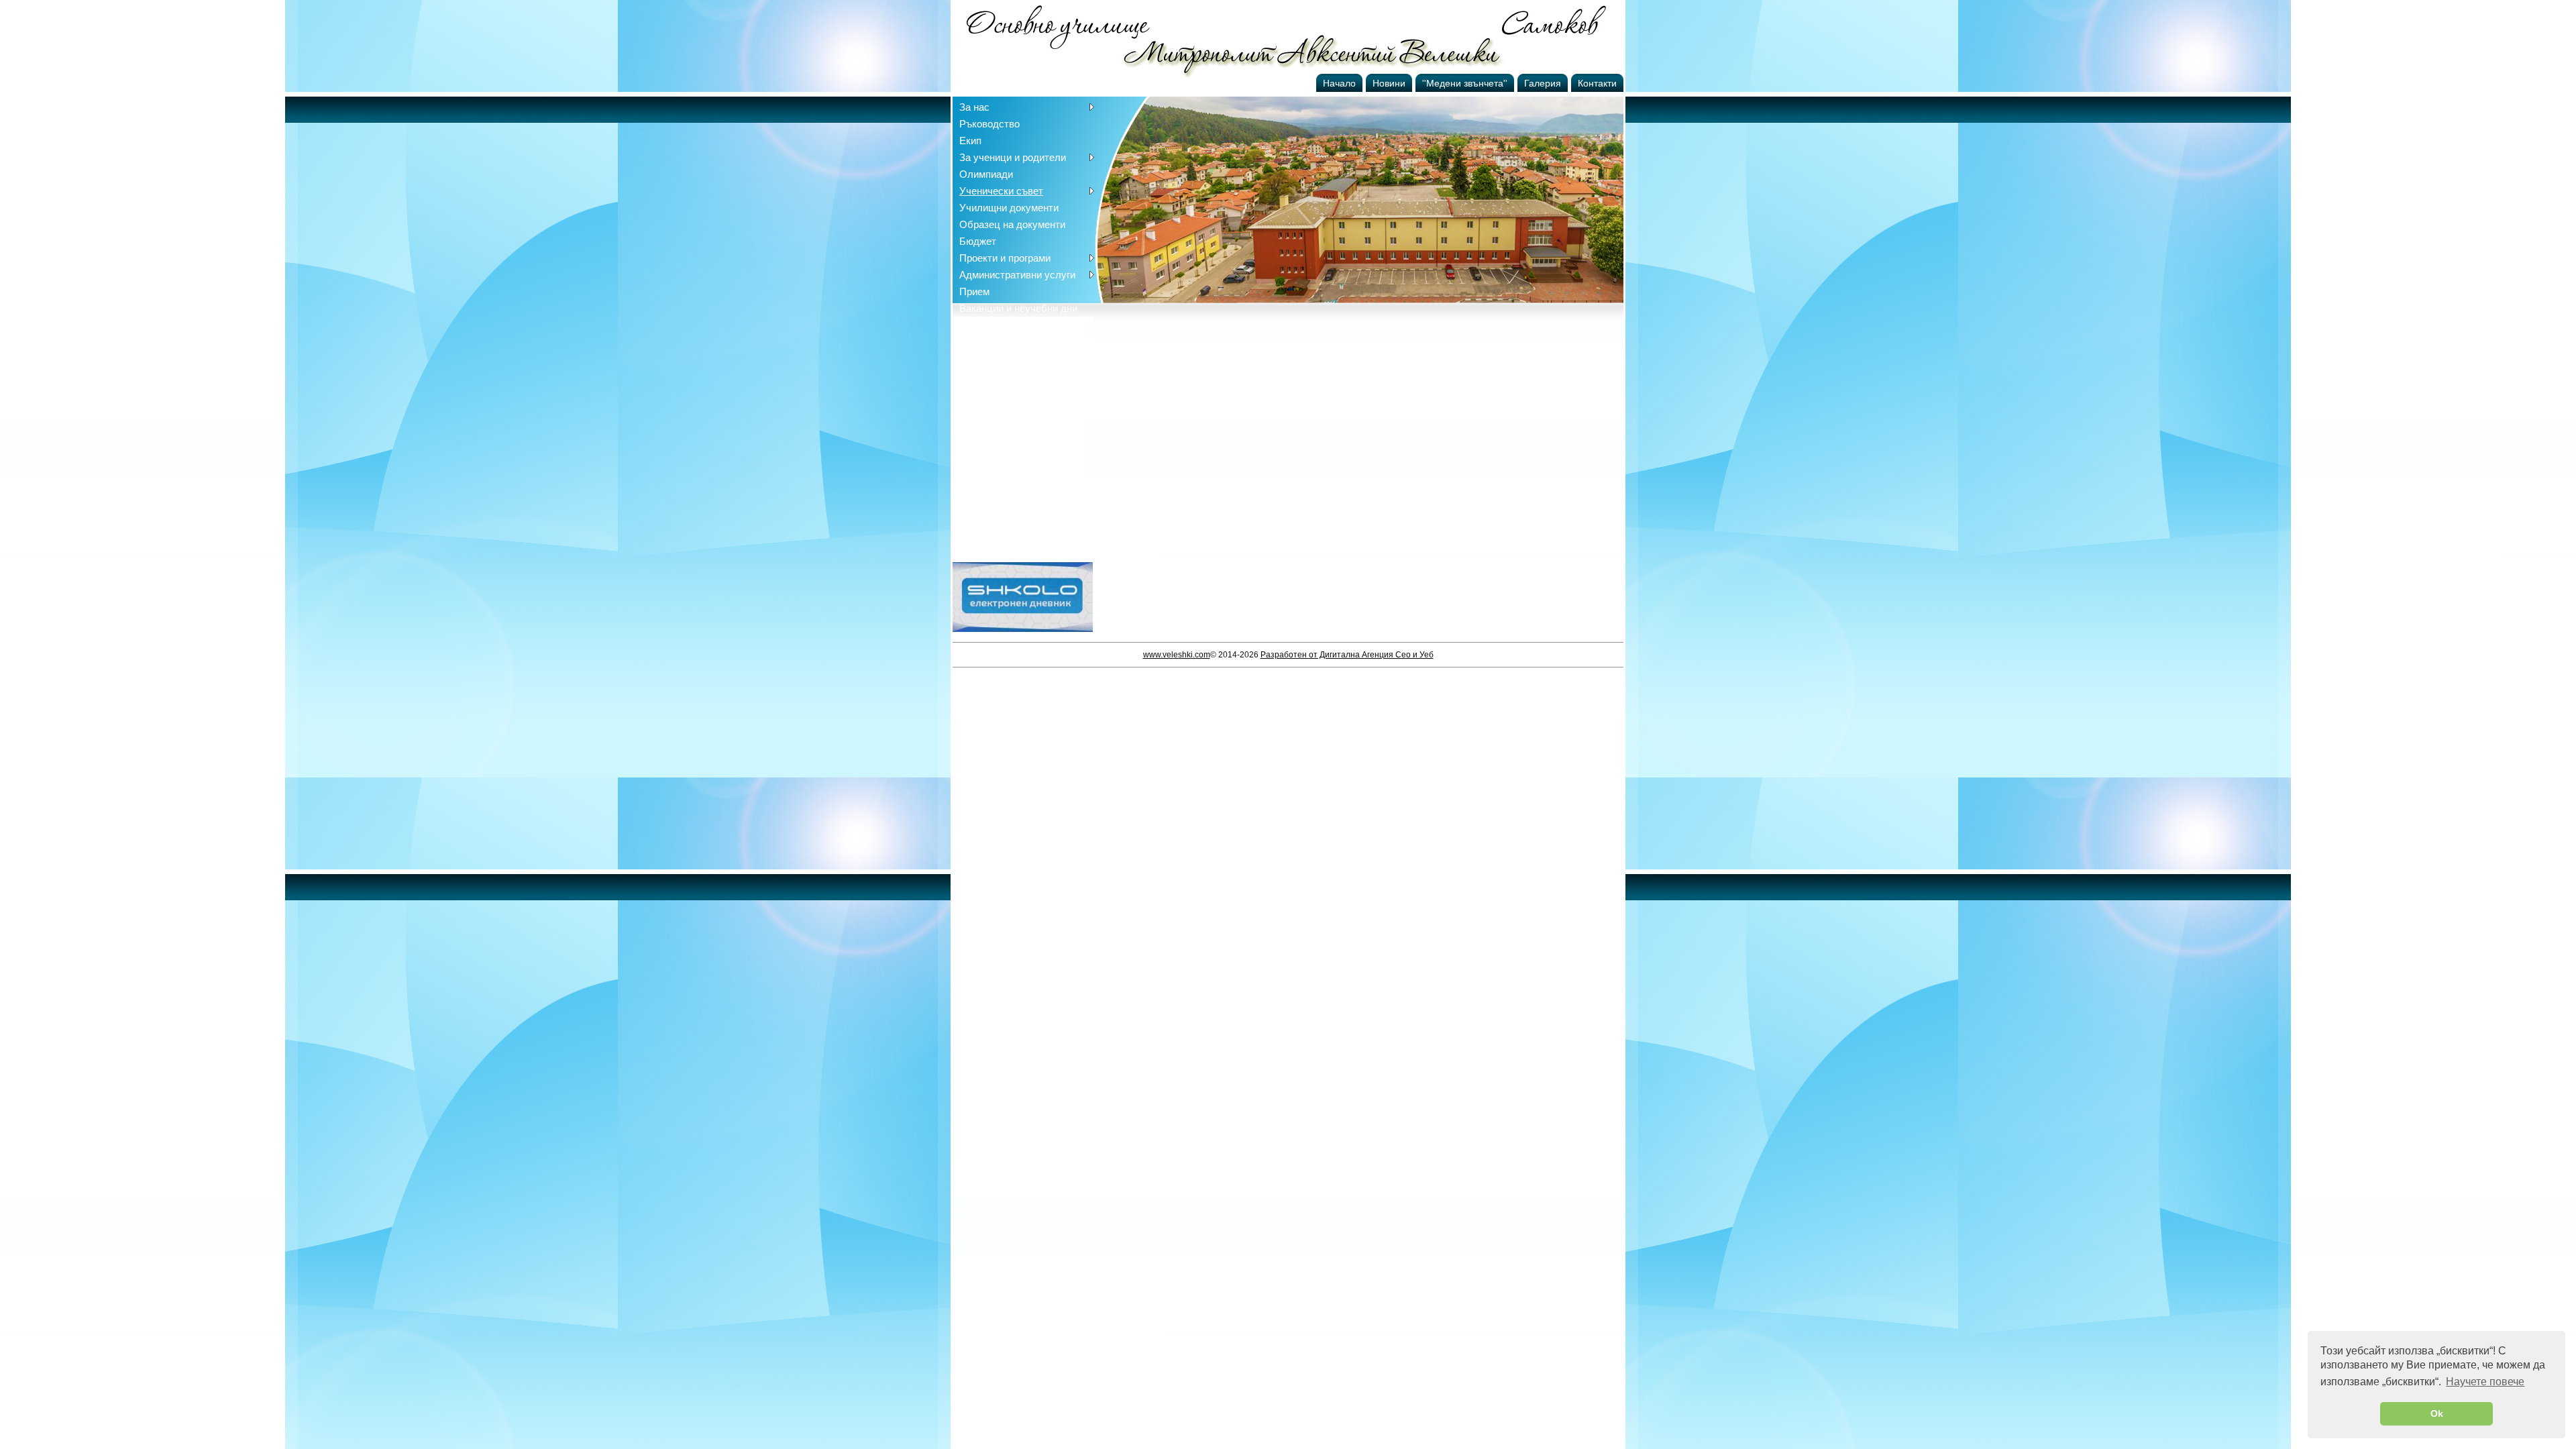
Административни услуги (1017, 275)
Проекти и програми (1005, 258)
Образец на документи (1012, 224)
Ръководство (989, 124)
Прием (974, 291)
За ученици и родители (1013, 157)
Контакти (1597, 83)
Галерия (1543, 83)
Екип (970, 141)
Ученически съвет (1001, 191)
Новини (1389, 83)
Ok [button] (2437, 1413)
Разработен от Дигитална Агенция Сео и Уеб (1347, 655)
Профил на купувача (1007, 325)
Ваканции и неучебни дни (1018, 308)
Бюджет (978, 241)
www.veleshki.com (1177, 655)
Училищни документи (1009, 208)
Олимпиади (986, 174)
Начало (1339, 83)
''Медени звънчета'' (1465, 83)
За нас (974, 107)
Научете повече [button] (2485, 1382)
